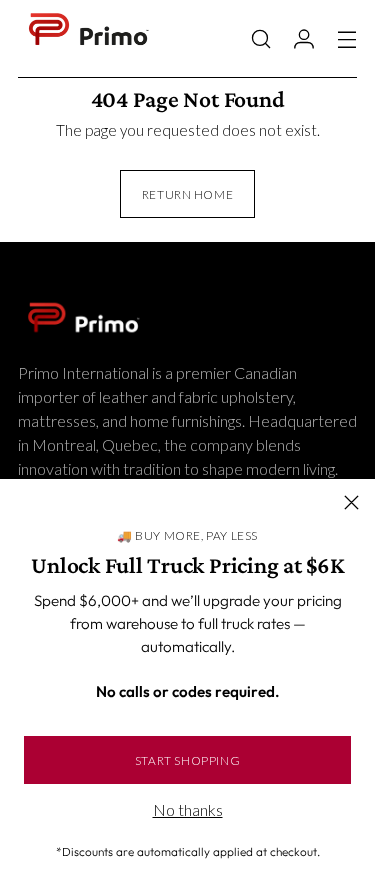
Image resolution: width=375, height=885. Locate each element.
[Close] (351, 502)
